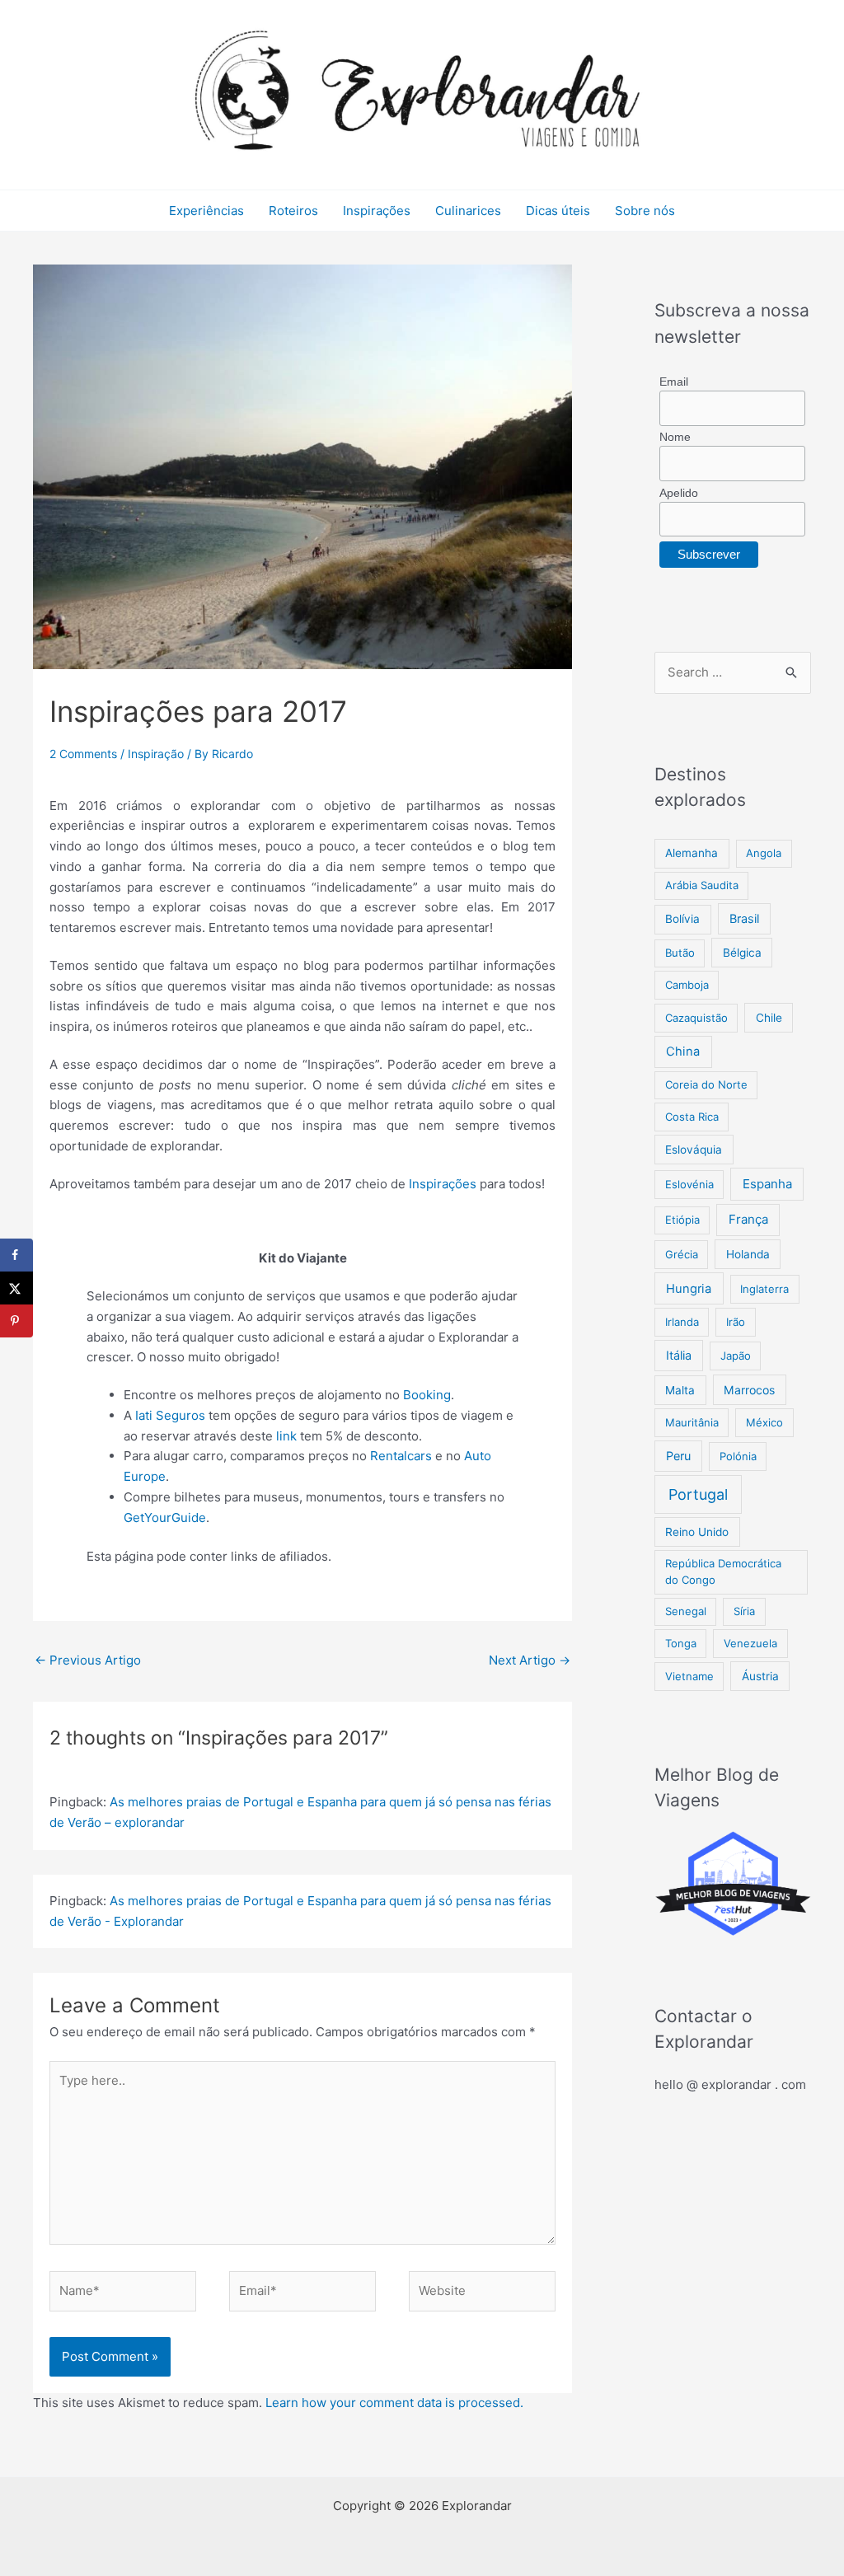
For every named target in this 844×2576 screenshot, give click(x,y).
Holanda (748, 1254)
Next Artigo (530, 1660)
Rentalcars (401, 1456)
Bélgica (742, 953)
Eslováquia (694, 1150)
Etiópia (682, 1220)
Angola (764, 853)
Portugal (698, 1494)
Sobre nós (645, 211)
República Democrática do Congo (723, 1571)
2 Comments (83, 754)
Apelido (679, 493)
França (748, 1219)
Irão (736, 1322)
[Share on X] (16, 1288)
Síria (744, 1611)
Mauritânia (692, 1422)
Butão (680, 953)
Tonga (681, 1643)
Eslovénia (689, 1184)
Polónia (738, 1456)
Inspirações (377, 211)
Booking (427, 1395)
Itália (679, 1355)
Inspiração (156, 754)
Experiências (206, 211)
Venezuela (750, 1643)
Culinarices (468, 211)
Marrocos (749, 1390)
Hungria (689, 1289)
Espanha (767, 1184)
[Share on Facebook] (16, 1255)
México (764, 1422)
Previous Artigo (88, 1660)
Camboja (687, 985)
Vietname (689, 1676)
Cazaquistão (696, 1018)
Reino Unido (697, 1532)
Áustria (760, 1676)
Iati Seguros (170, 1415)
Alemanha (692, 853)
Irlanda (682, 1322)
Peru (678, 1456)
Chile (769, 1018)
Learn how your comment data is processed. (394, 2403)
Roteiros (293, 211)
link (286, 1436)
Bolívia (682, 919)
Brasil (744, 918)
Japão (736, 1356)
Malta (680, 1390)
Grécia (682, 1254)
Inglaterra (764, 1289)
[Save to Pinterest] (16, 1321)
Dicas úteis (558, 211)
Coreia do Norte (706, 1084)
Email (674, 382)
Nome (675, 437)
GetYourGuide (165, 1517)
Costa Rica (692, 1117)
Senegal (686, 1611)
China (683, 1051)
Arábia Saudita (702, 885)
